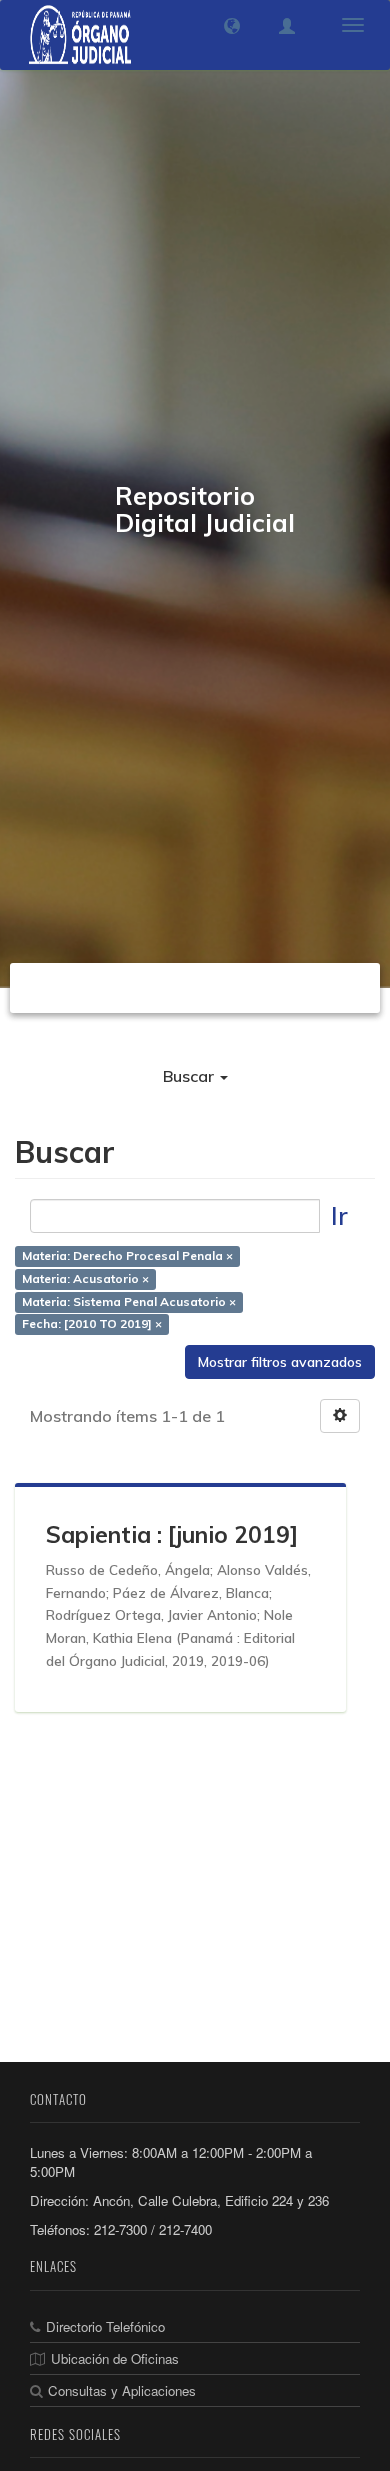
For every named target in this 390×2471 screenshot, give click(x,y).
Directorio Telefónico (105, 2326)
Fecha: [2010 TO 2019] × (92, 1324)
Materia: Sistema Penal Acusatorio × (129, 1301)
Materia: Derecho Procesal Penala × (127, 1255)
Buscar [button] (190, 1076)
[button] (232, 26)
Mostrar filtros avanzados (280, 1362)
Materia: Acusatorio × (85, 1278)
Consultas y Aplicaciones (122, 2390)
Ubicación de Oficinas (115, 2358)
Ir (339, 1215)
